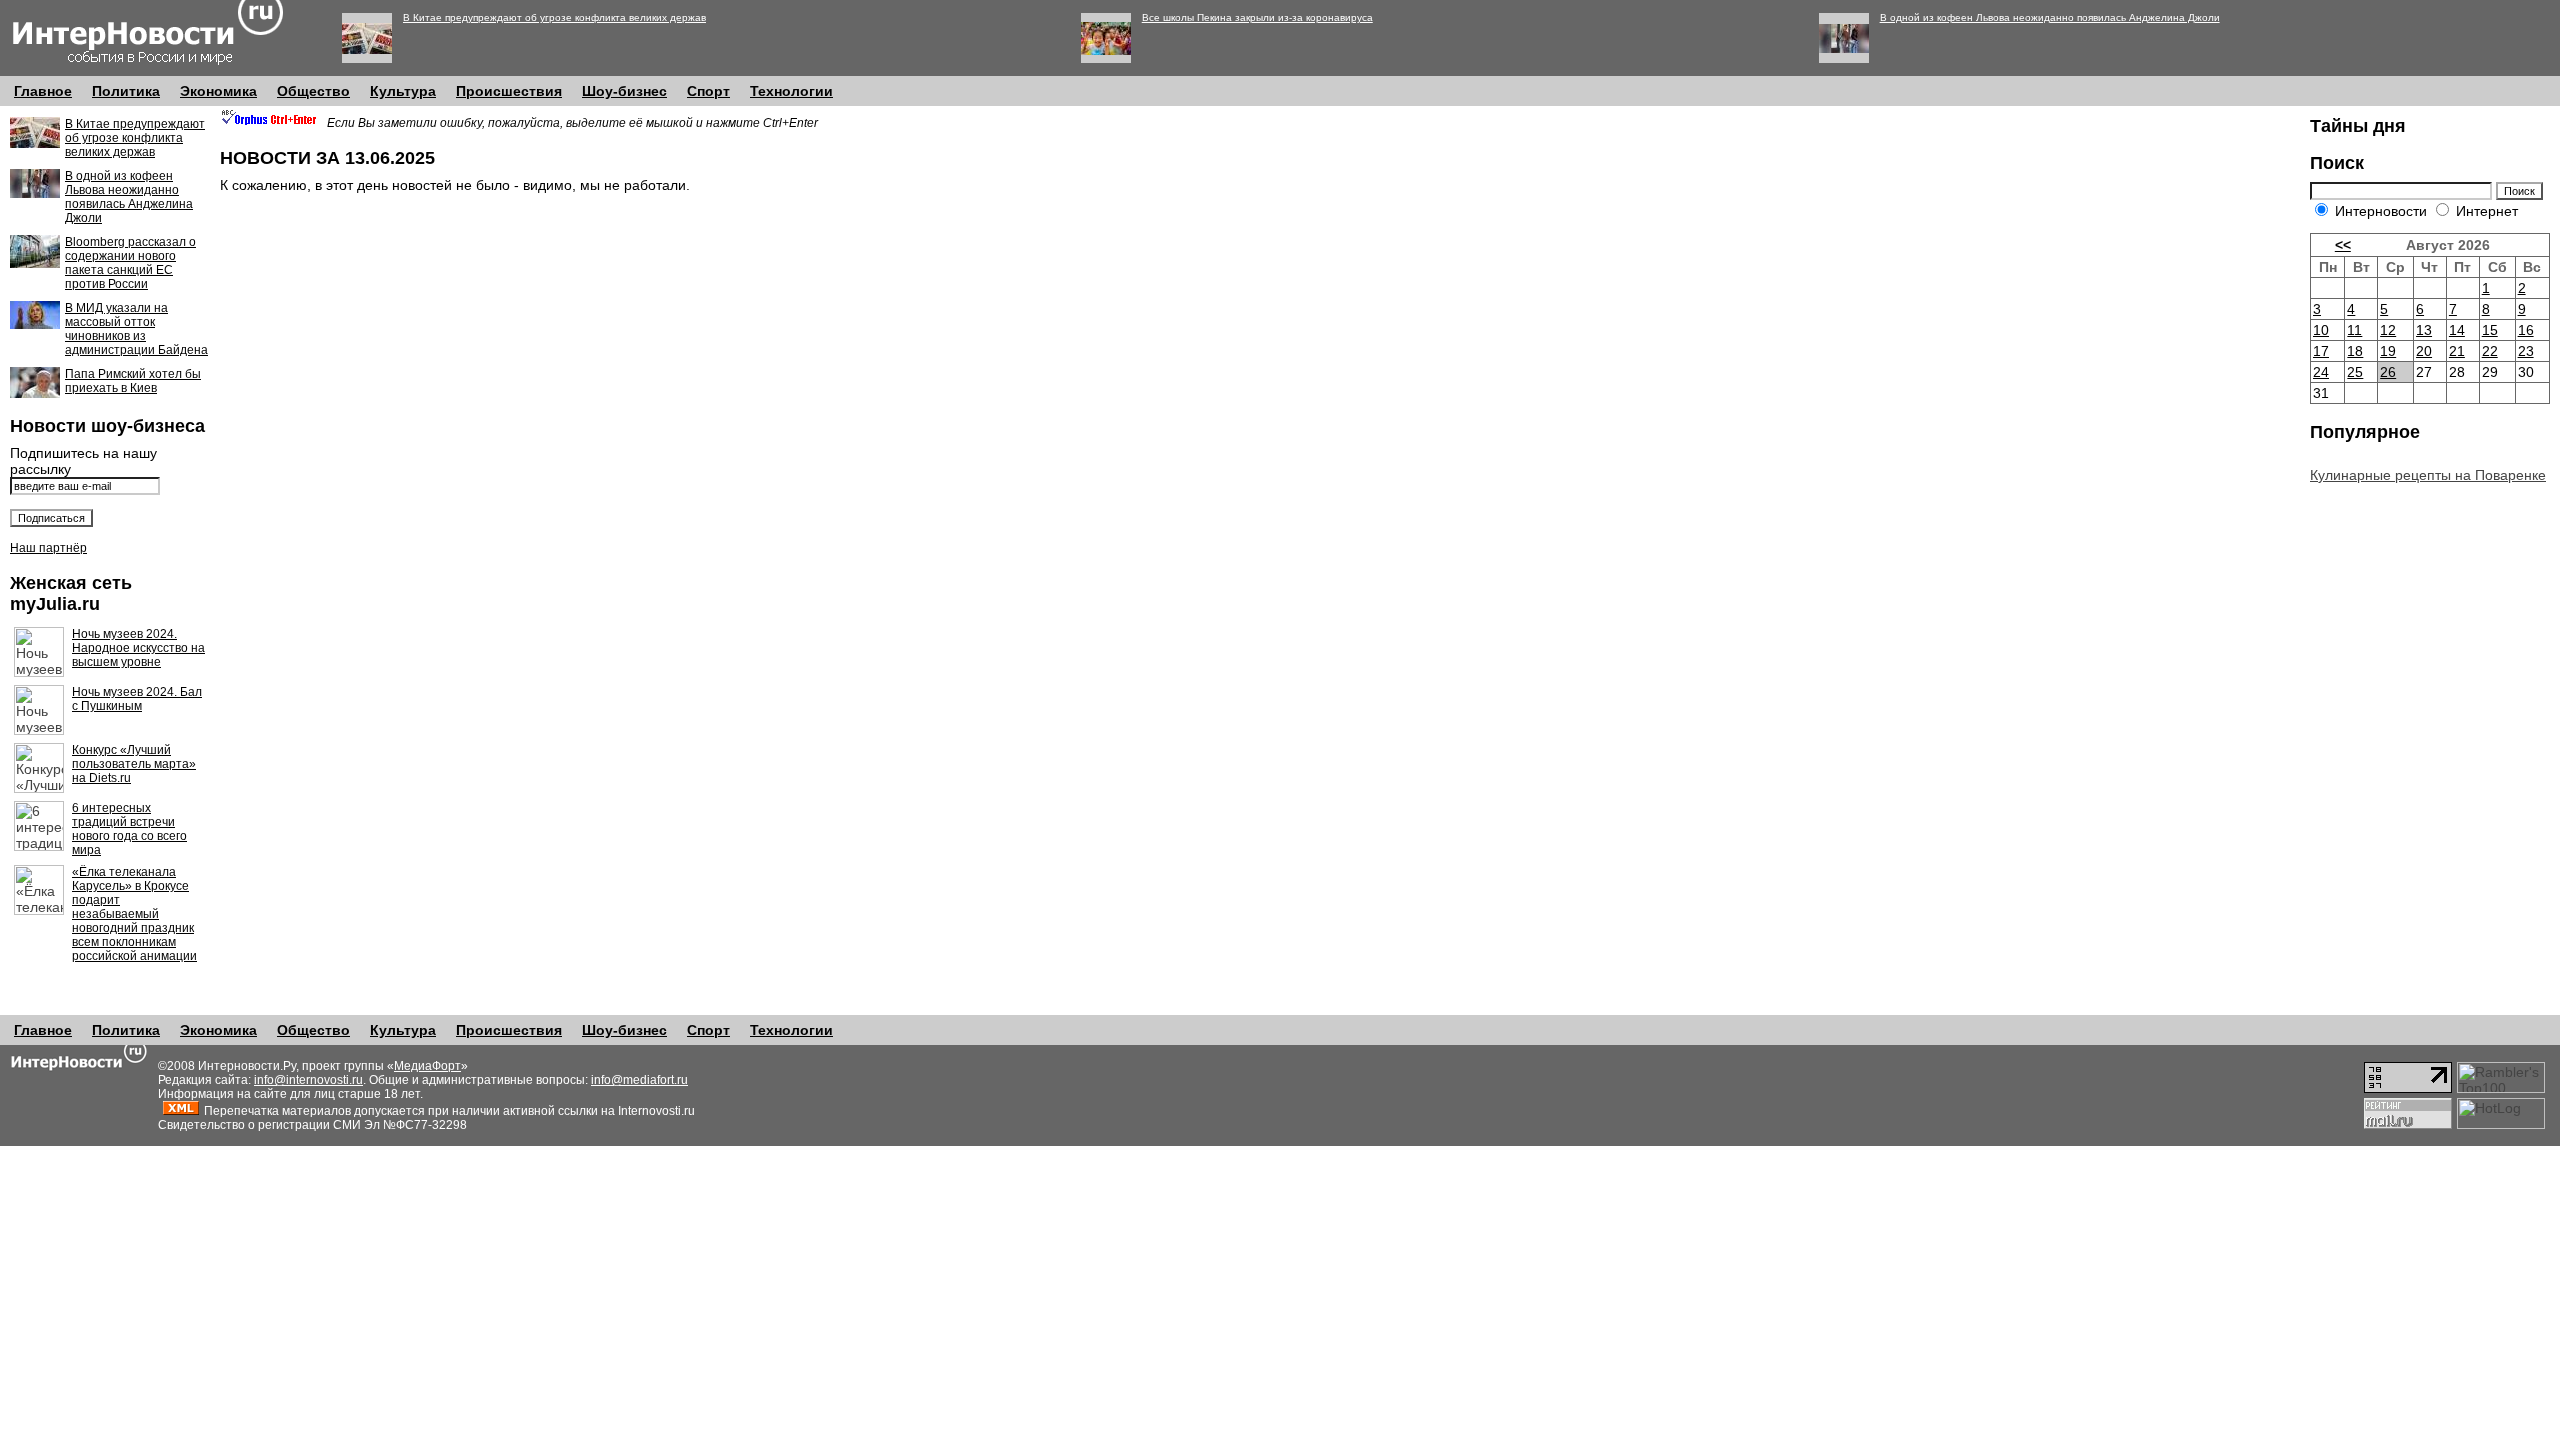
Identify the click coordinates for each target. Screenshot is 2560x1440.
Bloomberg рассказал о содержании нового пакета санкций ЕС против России (130, 263)
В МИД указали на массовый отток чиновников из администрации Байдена (136, 329)
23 (2526, 351)
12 (2388, 330)
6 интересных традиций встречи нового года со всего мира (129, 829)
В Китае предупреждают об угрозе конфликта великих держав (554, 17)
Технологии (791, 91)
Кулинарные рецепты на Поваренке (2428, 475)
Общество (313, 91)
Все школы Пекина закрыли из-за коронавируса (1257, 17)
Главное (43, 91)
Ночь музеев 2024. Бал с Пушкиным (137, 699)
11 (2354, 330)
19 (2388, 351)
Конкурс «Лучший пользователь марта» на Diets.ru (134, 764)
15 (2490, 330)
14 (2457, 330)
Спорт (708, 91)
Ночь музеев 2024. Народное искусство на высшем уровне (138, 648)
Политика (126, 91)
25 (2355, 372)
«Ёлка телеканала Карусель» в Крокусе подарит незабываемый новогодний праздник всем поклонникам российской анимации (134, 914)
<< (2343, 245)
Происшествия (509, 91)
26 (2388, 372)
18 (2355, 351)
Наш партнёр (48, 548)
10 (2321, 330)
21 (2457, 351)
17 (2321, 351)
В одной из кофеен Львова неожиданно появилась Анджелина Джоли (2050, 17)
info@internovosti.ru (308, 1080)
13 (2424, 330)
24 (2321, 372)
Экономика (218, 91)
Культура (403, 91)
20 (2424, 351)
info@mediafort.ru (639, 1080)
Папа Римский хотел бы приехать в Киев (133, 381)
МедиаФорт (427, 1066)
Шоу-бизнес (624, 91)
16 (2526, 330)
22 (2490, 351)
